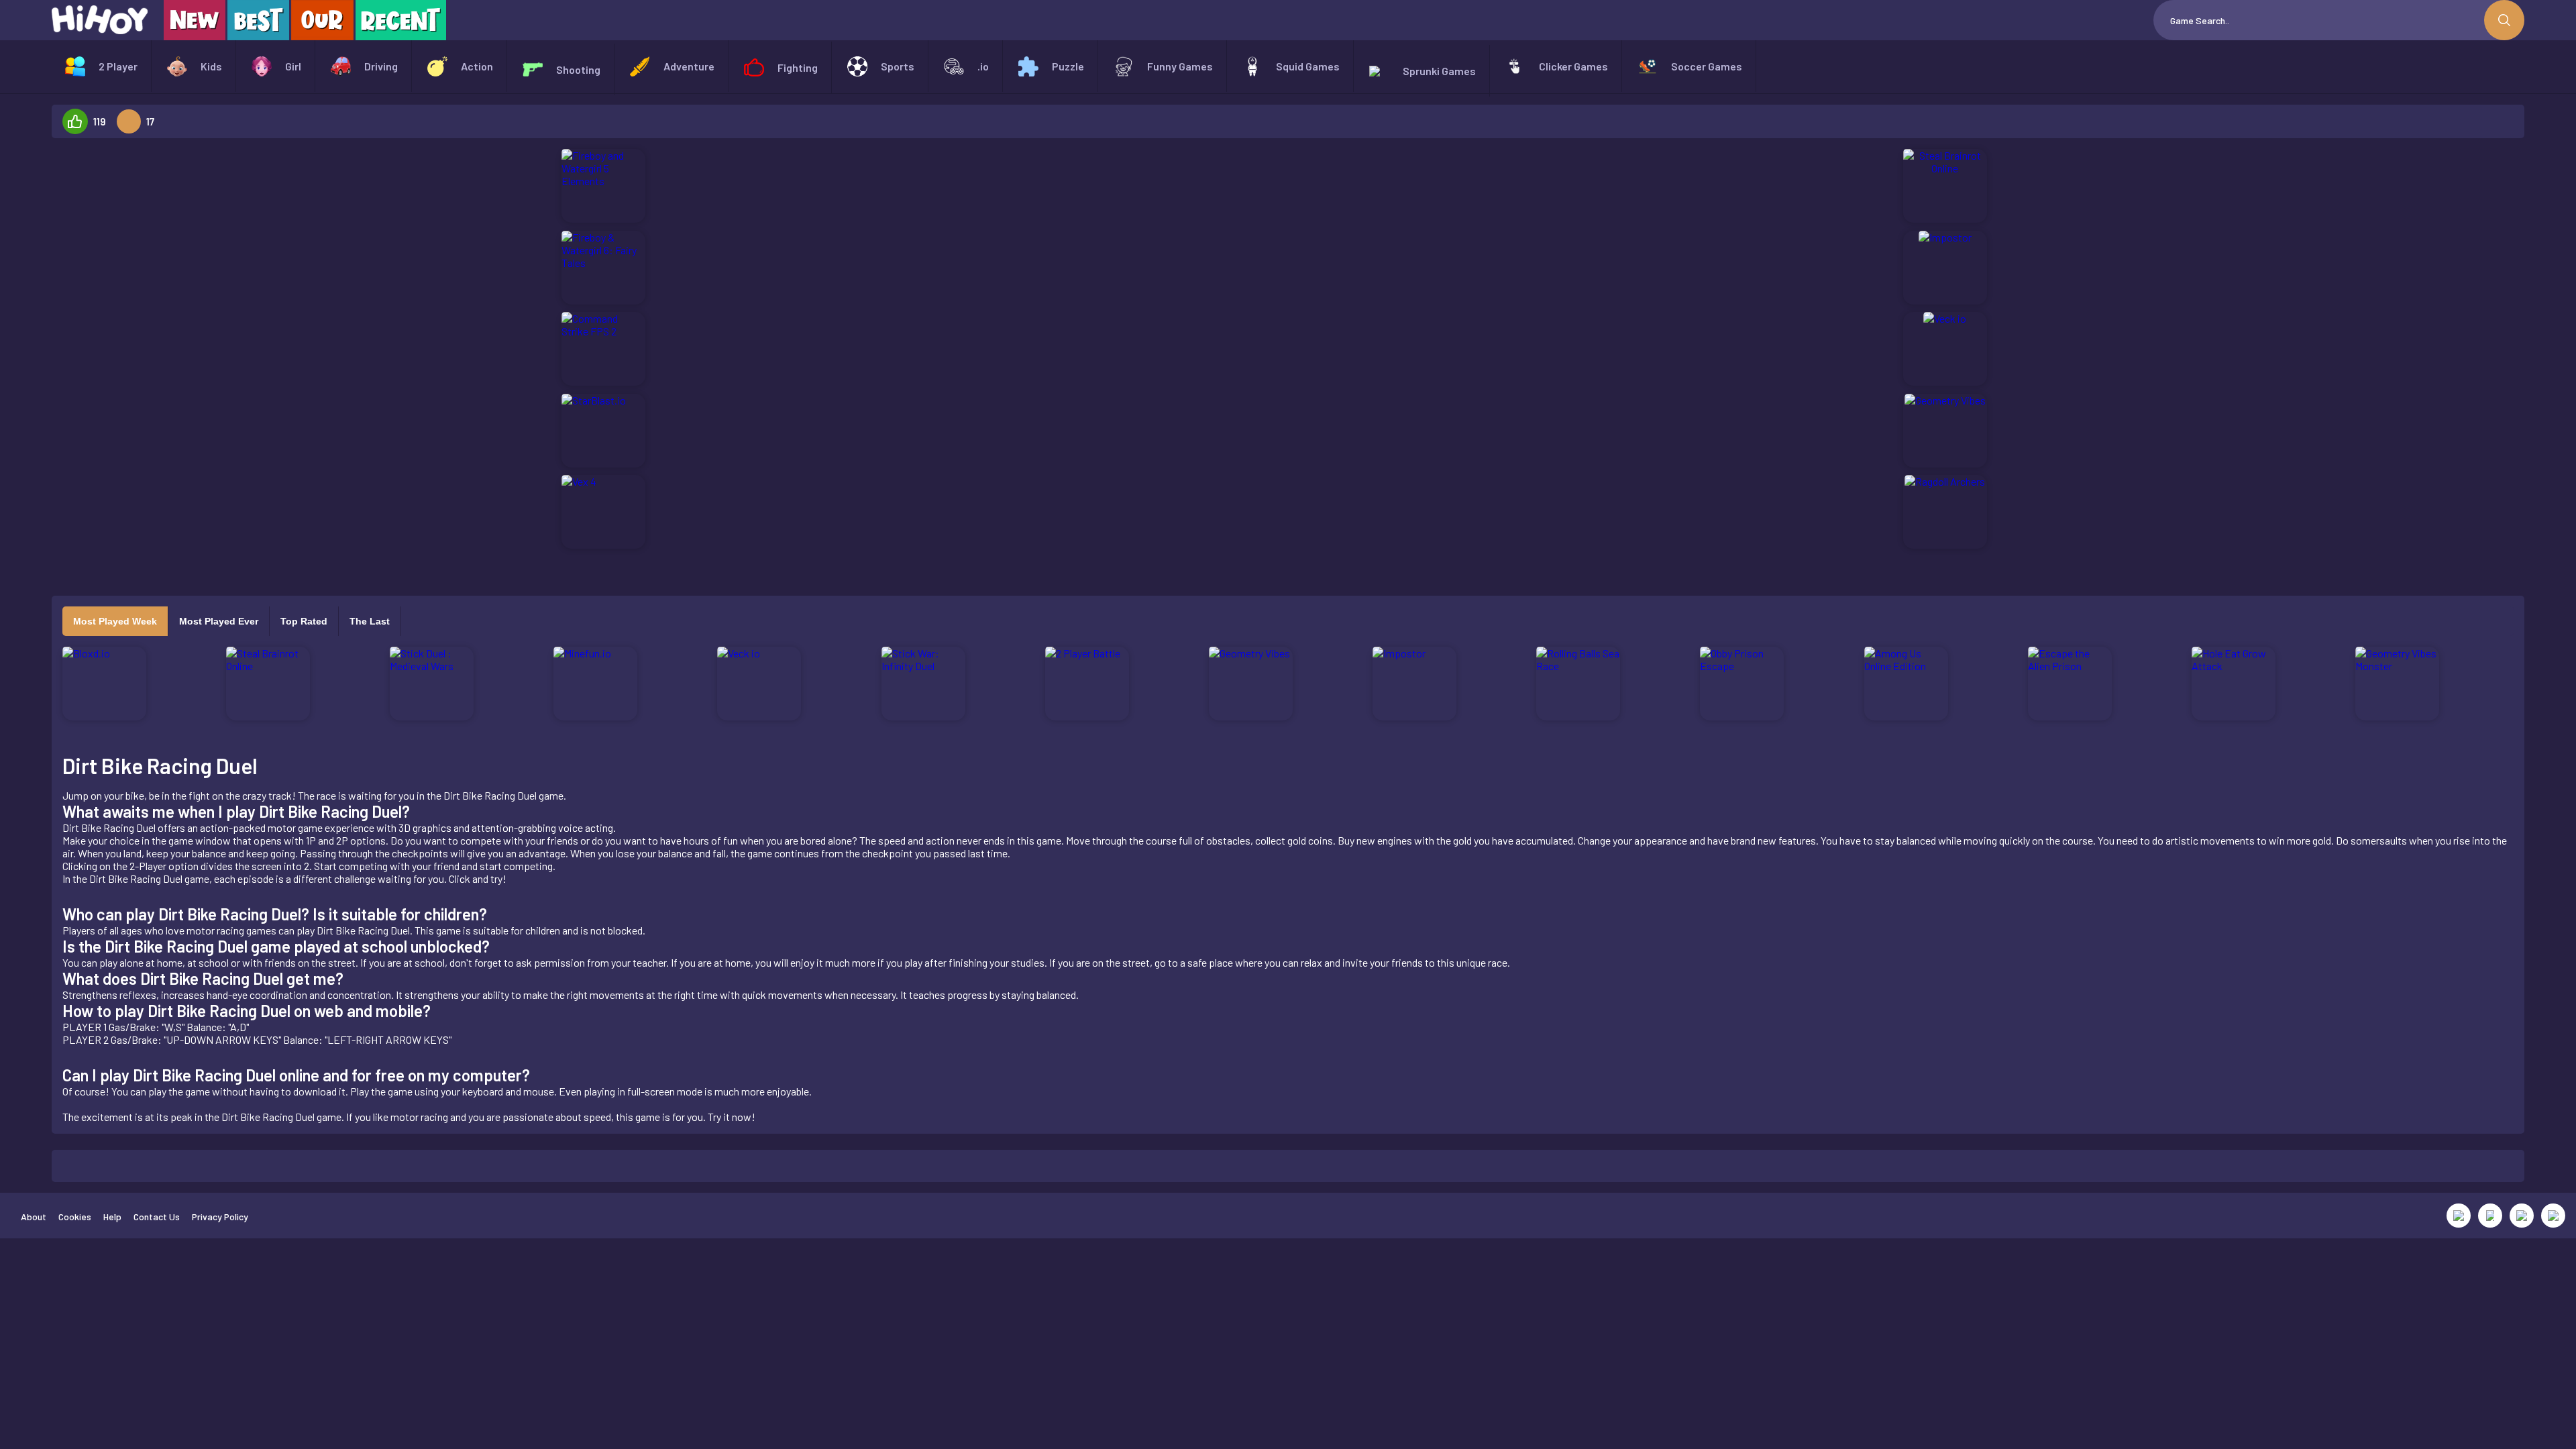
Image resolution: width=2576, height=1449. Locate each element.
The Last (370, 621)
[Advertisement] (239, 350)
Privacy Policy (220, 1217)
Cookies (75, 1217)
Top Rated (304, 621)
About (34, 1217)
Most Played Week (115, 621)
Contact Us (157, 1217)
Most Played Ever (219, 621)
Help (112, 1217)
